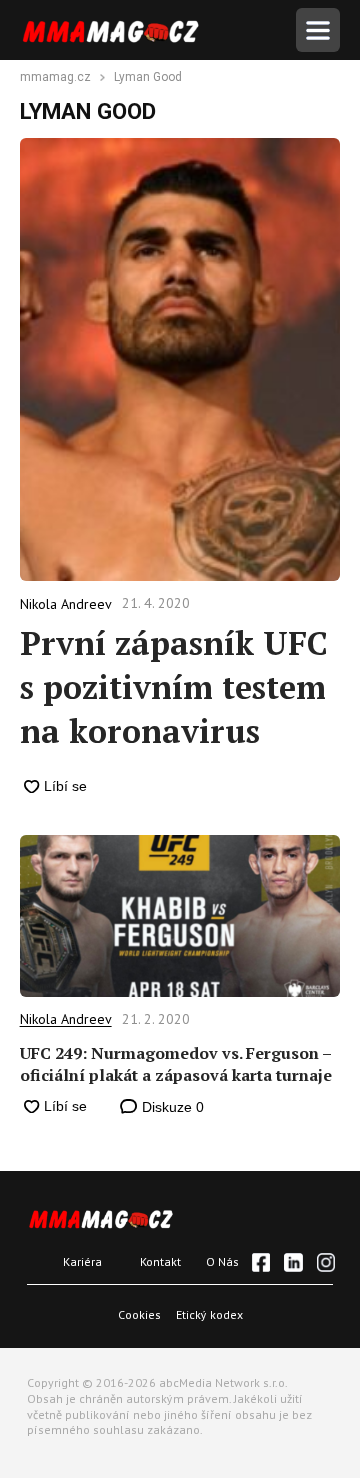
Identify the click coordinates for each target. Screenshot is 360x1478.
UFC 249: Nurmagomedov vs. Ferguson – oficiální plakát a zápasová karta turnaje (176, 1064)
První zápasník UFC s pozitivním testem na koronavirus (174, 687)
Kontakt (160, 1261)
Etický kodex (209, 1314)
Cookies (139, 1314)
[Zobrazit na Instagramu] (326, 1262)
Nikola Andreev (66, 1019)
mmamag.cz (55, 78)
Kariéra (82, 1261)
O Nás (222, 1261)
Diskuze (171, 1107)
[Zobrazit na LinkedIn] (293, 1262)
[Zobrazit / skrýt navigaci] (318, 30)
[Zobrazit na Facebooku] (261, 1262)
